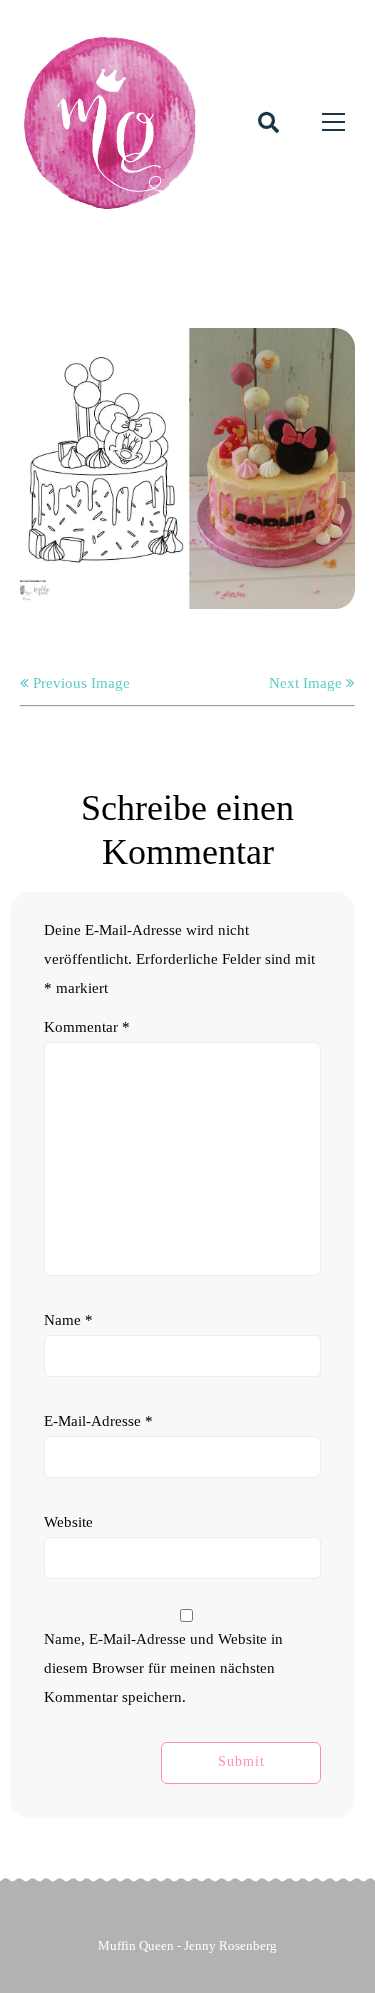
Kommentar (87, 1027)
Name (68, 1320)
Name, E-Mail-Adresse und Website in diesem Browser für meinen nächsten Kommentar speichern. (163, 1668)
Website (68, 1522)
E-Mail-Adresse (98, 1421)
